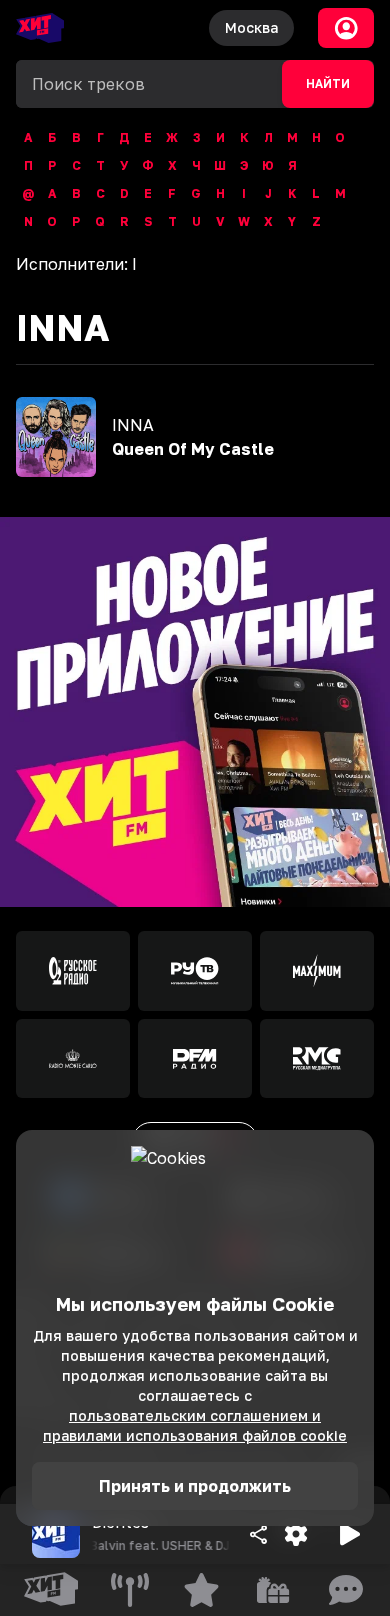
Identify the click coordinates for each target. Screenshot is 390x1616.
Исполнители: (76, 264)
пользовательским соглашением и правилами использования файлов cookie (195, 1425)
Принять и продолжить (195, 1486)
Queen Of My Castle (193, 449)
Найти (328, 84)
